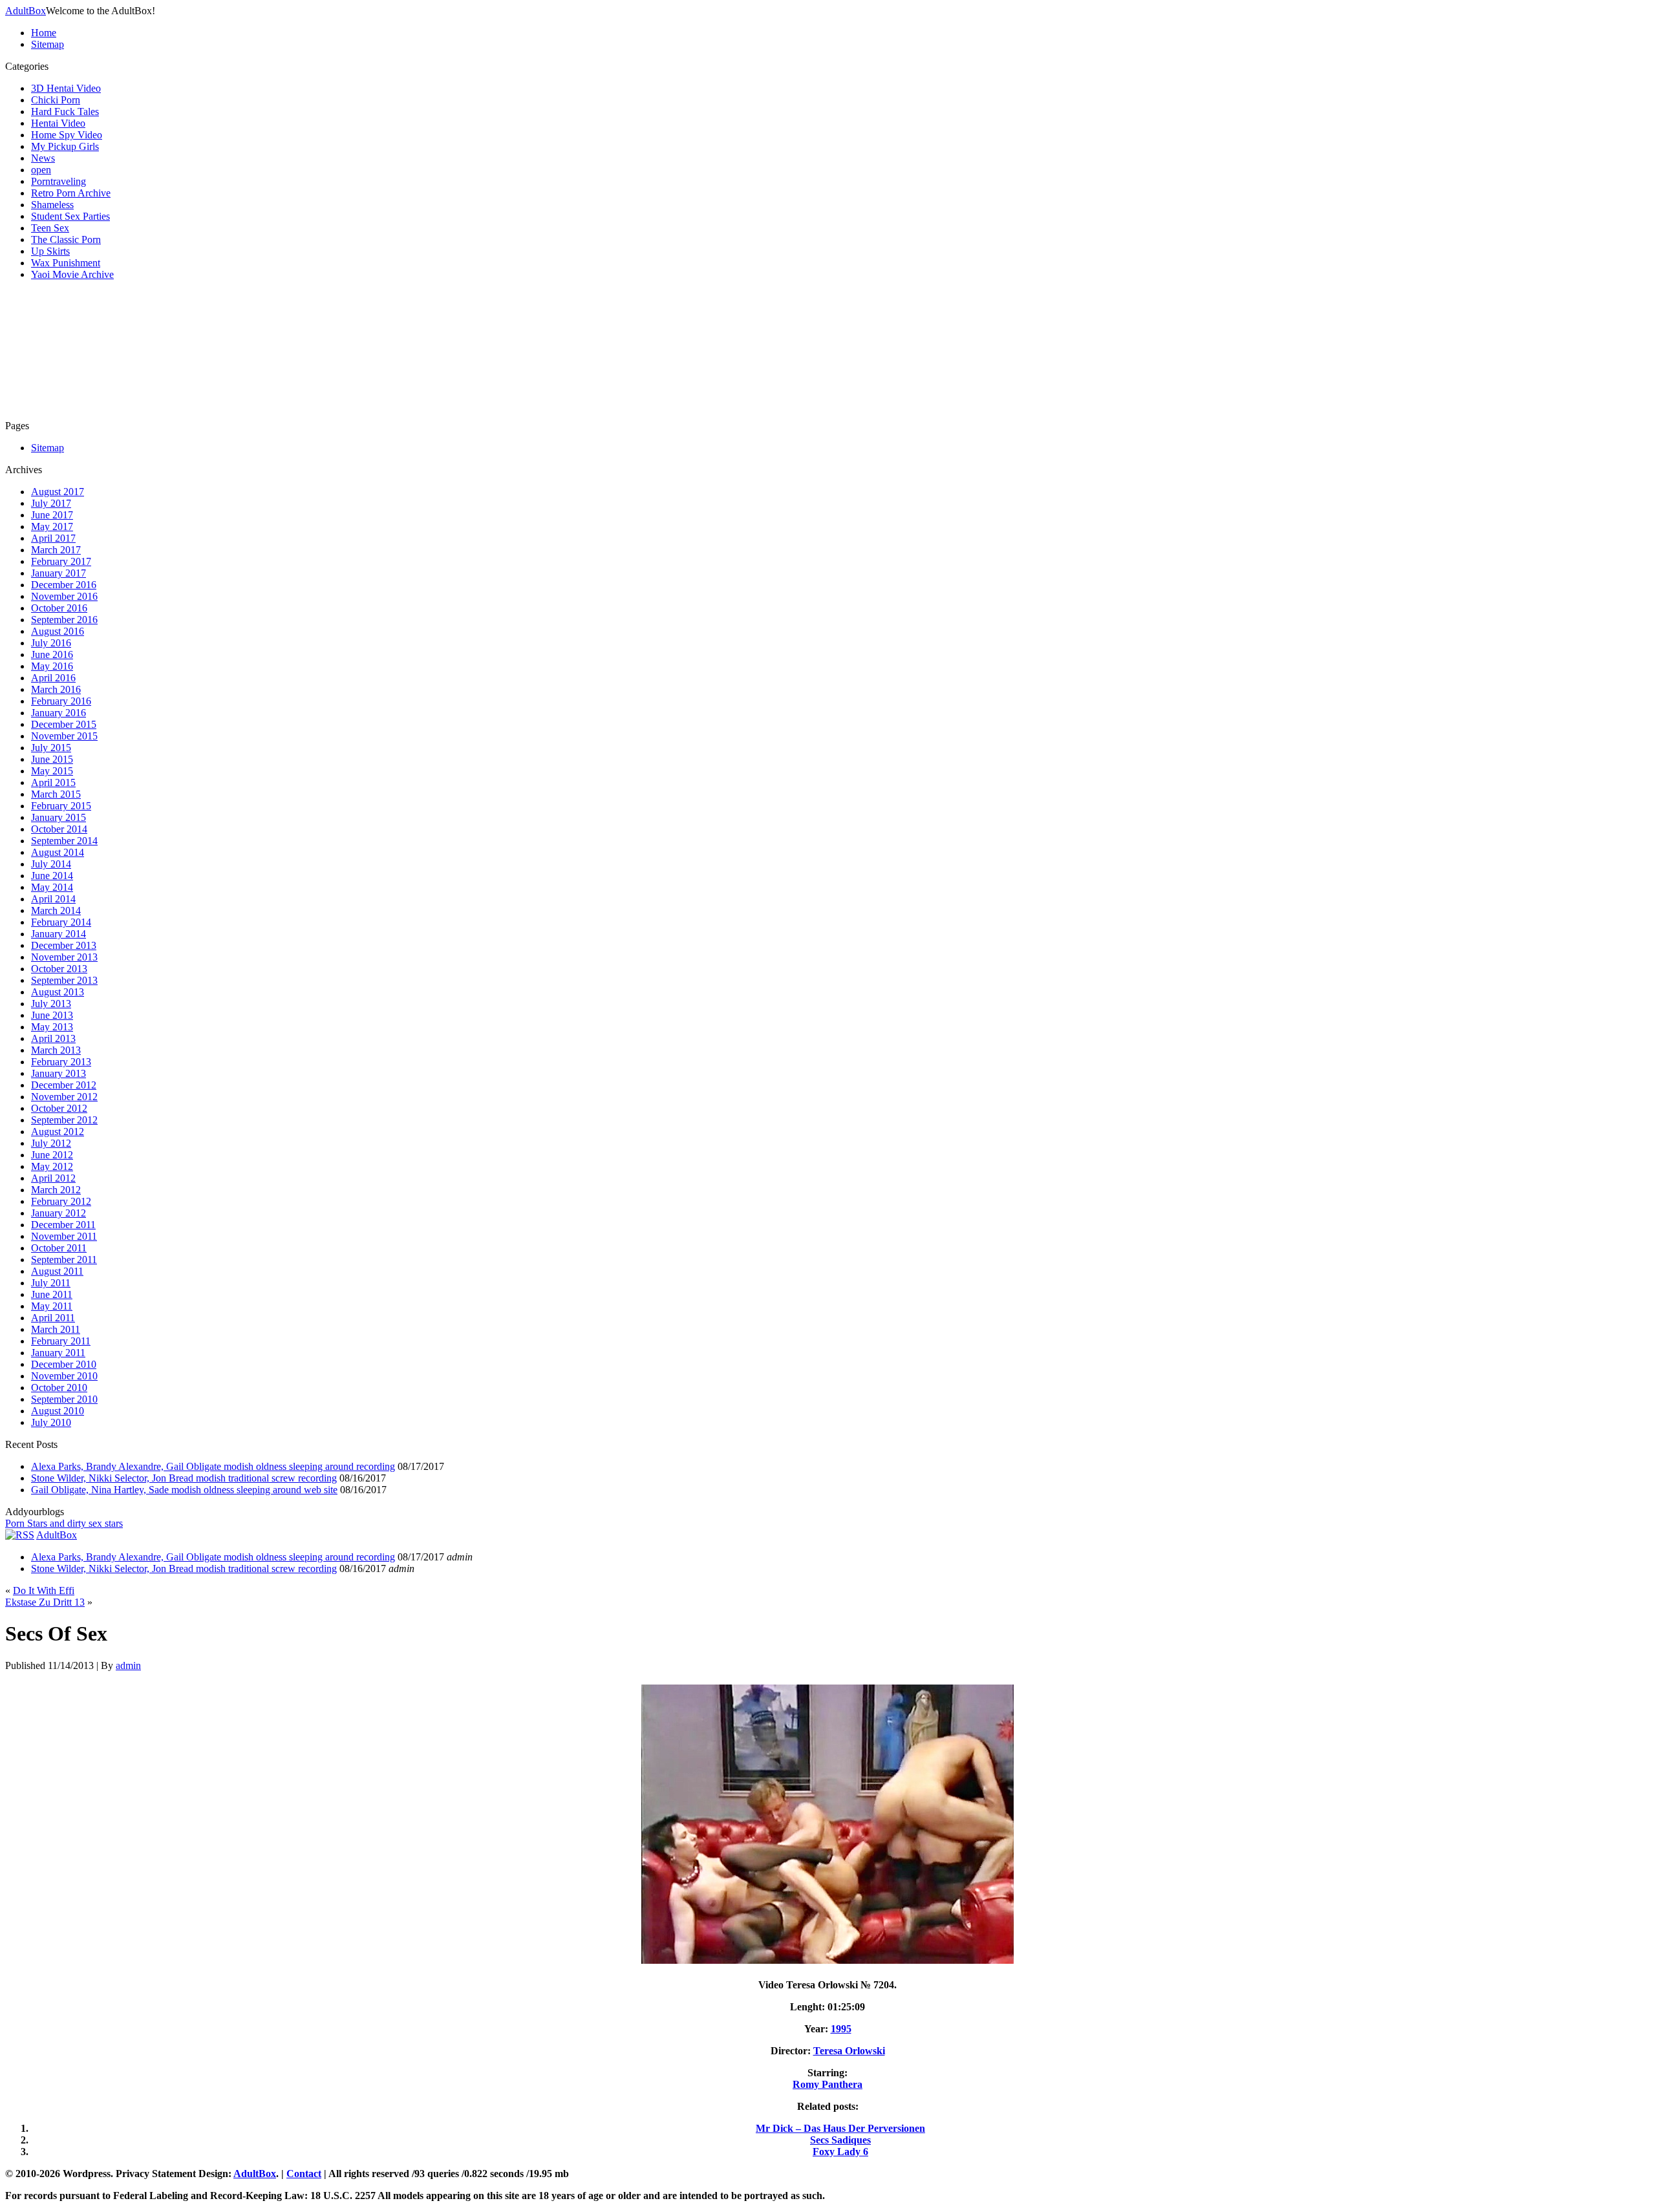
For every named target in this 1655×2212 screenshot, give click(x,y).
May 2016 (52, 666)
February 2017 (61, 561)
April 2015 (53, 782)
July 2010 (51, 1422)
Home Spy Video (67, 135)
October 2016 (59, 608)
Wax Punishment (66, 263)
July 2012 (51, 1143)
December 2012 (64, 1085)
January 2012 (59, 1213)
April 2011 (53, 1318)
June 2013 (52, 1015)
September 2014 (64, 841)
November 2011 (64, 1236)
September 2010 (64, 1399)
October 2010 (59, 1388)
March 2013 (56, 1050)
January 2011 (58, 1353)
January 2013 (59, 1073)
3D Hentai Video (66, 88)
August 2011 (57, 1271)
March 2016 (56, 689)
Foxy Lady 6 (840, 2152)
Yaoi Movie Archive (72, 274)
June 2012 (52, 1155)
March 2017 (56, 550)
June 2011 (52, 1294)
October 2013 (59, 969)
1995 (841, 2029)
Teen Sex (50, 228)
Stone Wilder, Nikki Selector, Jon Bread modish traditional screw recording (184, 1478)
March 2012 (56, 1190)
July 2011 (51, 1283)
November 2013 (64, 957)
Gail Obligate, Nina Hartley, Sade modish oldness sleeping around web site (184, 1490)
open (41, 170)
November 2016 (64, 596)
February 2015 (61, 806)
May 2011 (52, 1306)
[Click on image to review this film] (827, 1963)
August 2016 (58, 631)
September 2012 (64, 1120)
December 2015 (64, 724)
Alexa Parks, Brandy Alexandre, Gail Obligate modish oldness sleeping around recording (213, 1466)
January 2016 (59, 713)
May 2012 (52, 1166)
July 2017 (51, 503)
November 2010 (64, 1376)
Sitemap (48, 44)
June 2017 (52, 515)
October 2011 (59, 1248)
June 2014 (52, 876)
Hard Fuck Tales (65, 112)
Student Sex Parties (70, 216)
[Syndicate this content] (20, 1535)
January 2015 (59, 817)
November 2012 (64, 1097)
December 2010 (64, 1364)
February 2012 (61, 1201)
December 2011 (63, 1225)
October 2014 (59, 829)
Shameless (52, 205)
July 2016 (51, 643)
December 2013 (64, 945)
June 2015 (52, 759)
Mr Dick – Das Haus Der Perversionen (840, 2128)
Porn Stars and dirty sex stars (64, 1523)
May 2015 (52, 771)
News (43, 158)
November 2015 (64, 736)
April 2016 (53, 678)
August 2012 (58, 1132)
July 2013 (51, 1004)
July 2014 (51, 864)
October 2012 (59, 1108)
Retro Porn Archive (71, 193)
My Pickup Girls (65, 146)
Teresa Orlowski (849, 2051)
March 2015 (56, 794)
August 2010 (58, 1411)
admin (128, 1665)
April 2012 (53, 1178)
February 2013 (61, 1062)
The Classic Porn (66, 239)
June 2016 (52, 654)
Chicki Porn (56, 100)
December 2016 (64, 585)
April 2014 (53, 899)
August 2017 (58, 492)
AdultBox (26, 11)
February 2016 (61, 701)
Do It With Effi (44, 1590)
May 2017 (52, 526)
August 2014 (58, 852)
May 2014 (52, 887)
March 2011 (56, 1329)
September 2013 (64, 980)
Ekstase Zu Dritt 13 (45, 1602)
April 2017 (53, 538)
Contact (304, 2174)
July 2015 (51, 748)
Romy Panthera (827, 2084)
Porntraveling (59, 181)
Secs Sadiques (840, 2140)
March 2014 (56, 910)
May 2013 (52, 1027)
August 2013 (58, 992)
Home (44, 33)
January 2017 (59, 573)
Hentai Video (58, 123)
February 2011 (61, 1341)
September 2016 (64, 620)
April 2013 (53, 1038)
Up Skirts (50, 251)
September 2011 (64, 1260)
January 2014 (59, 934)
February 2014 (61, 922)
